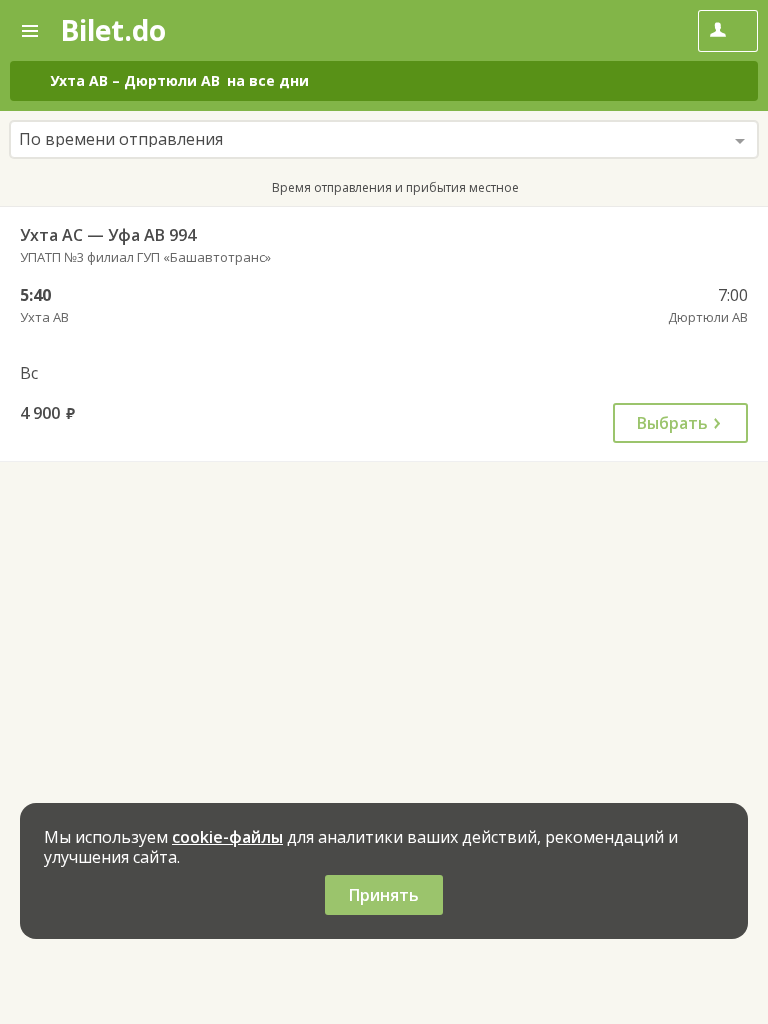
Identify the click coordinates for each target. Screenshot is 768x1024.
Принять (384, 895)
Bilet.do (113, 30)
